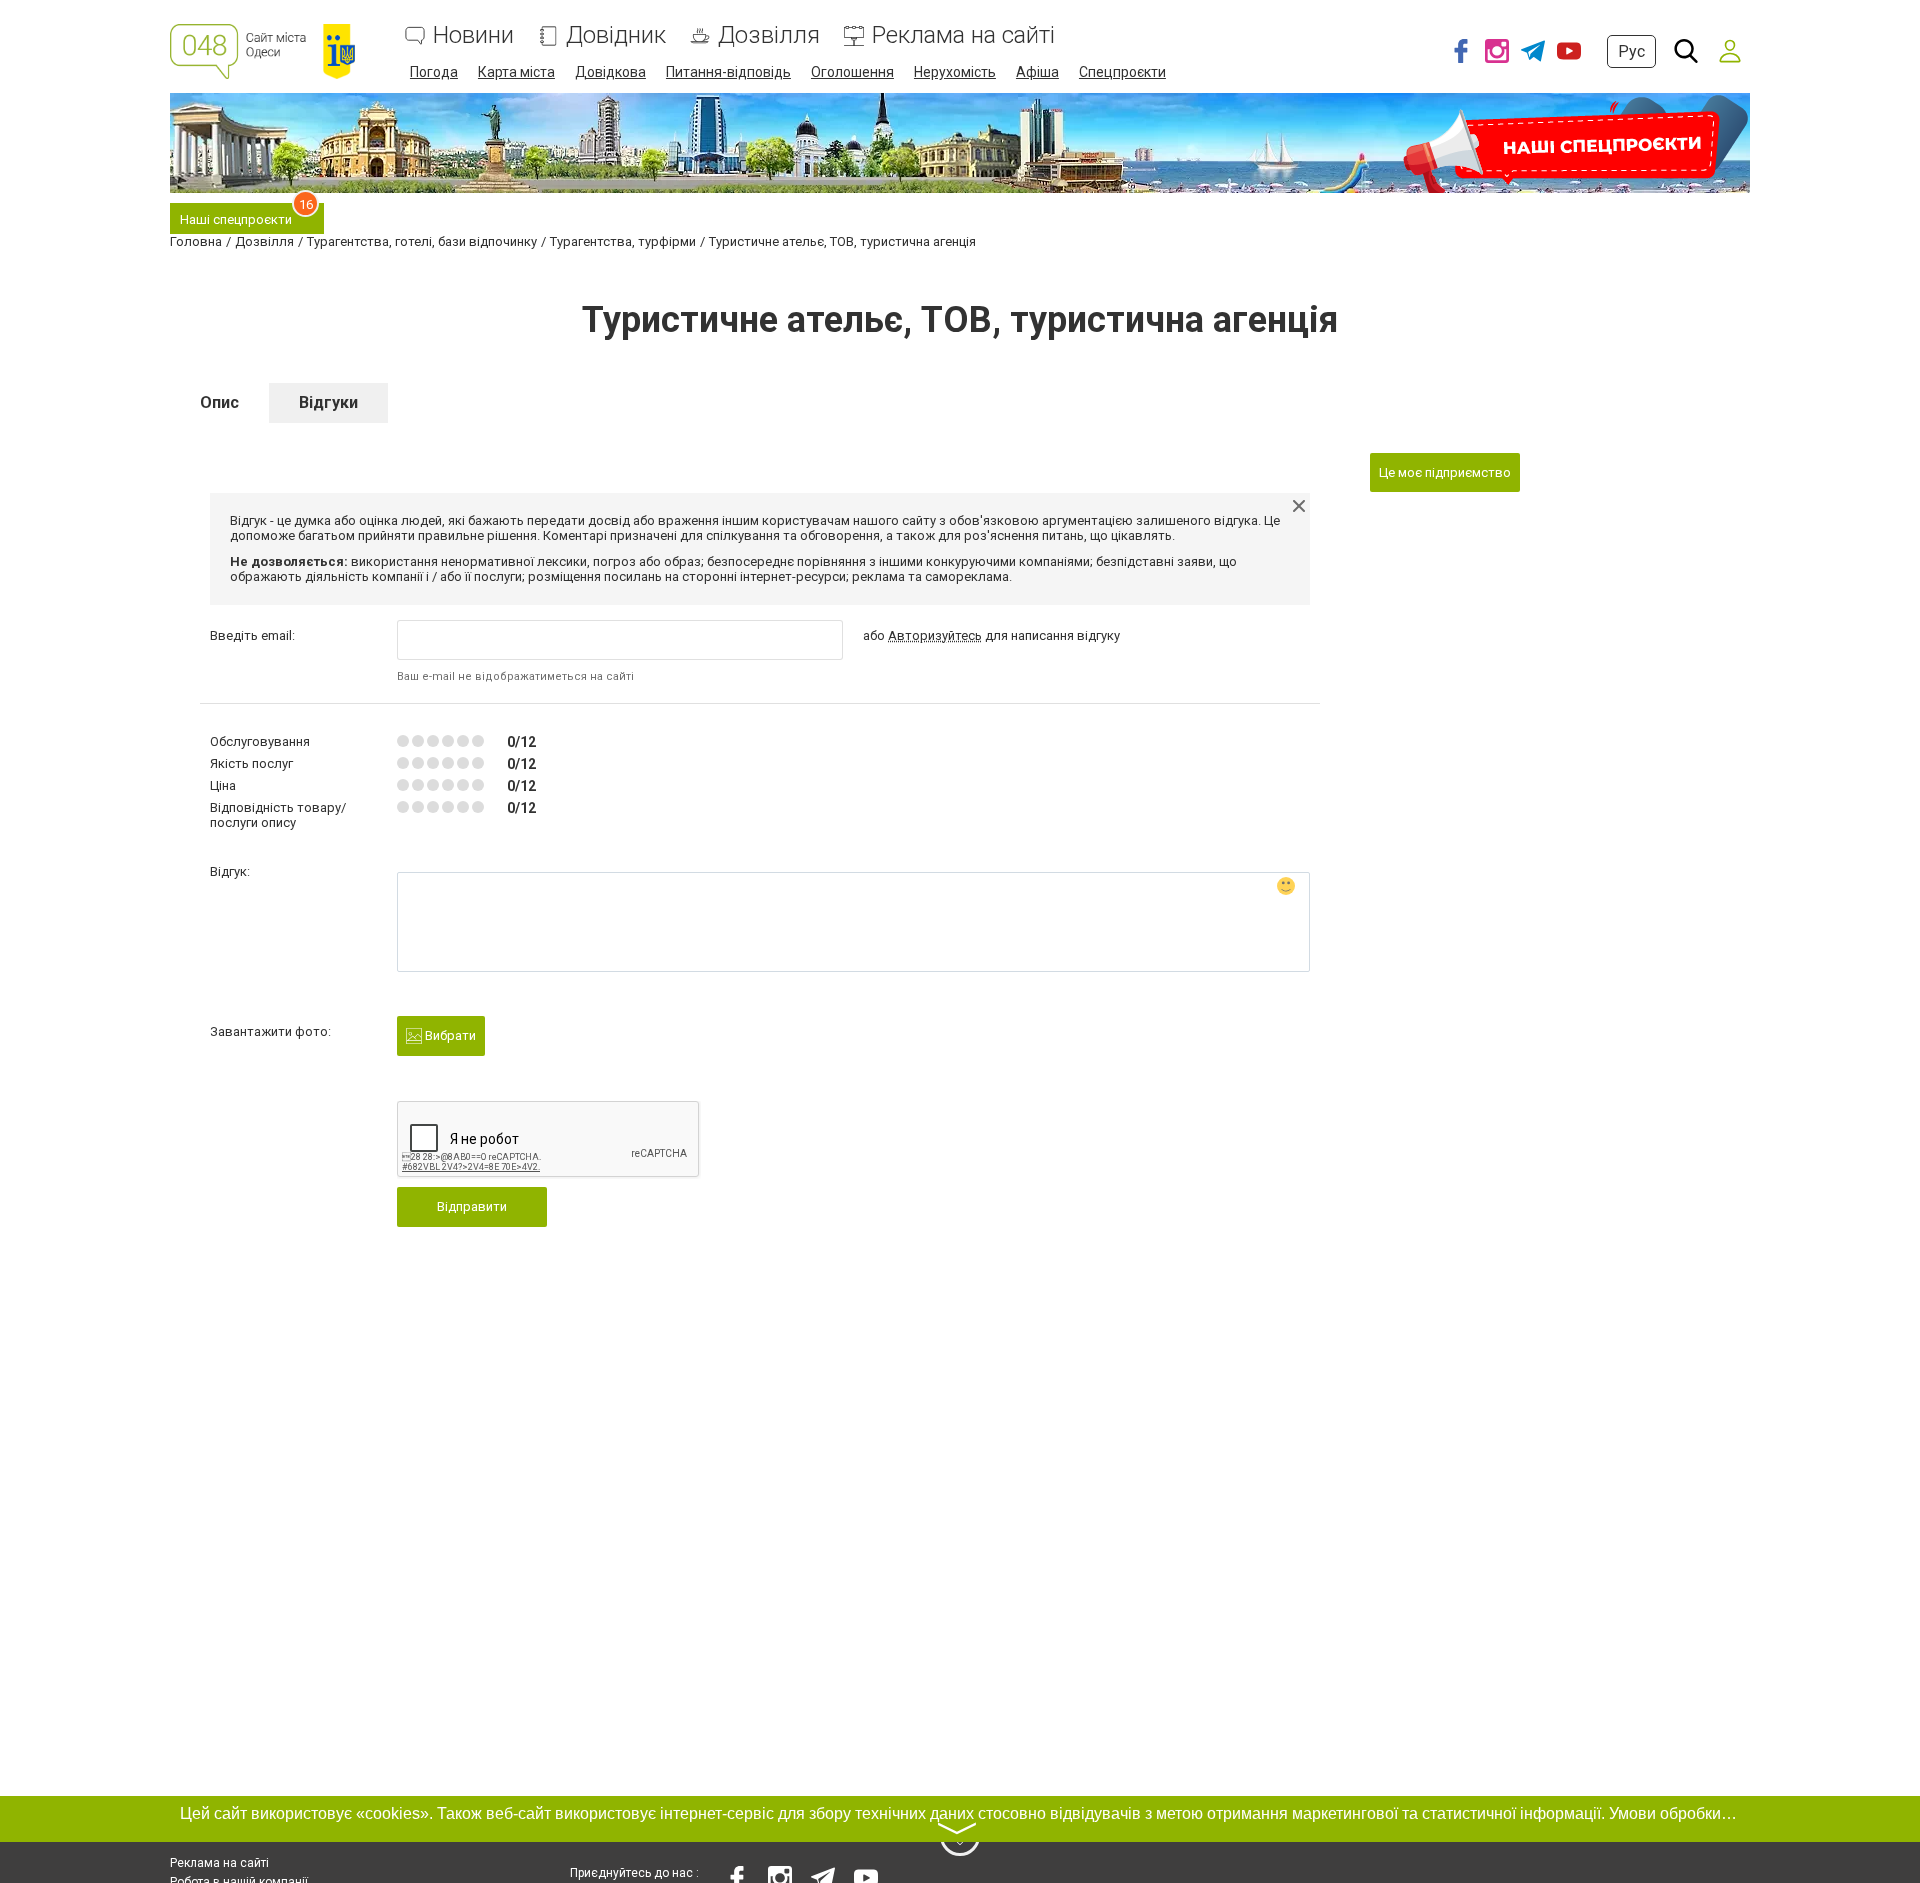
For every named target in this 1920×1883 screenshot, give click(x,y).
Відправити (472, 1206)
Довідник (616, 35)
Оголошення (852, 72)
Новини (473, 35)
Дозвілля (769, 35)
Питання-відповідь (728, 72)
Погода (434, 72)
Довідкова (610, 72)
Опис (219, 402)
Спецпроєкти (1122, 72)
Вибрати (449, 1035)
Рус (1631, 51)
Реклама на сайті (963, 35)
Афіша (1037, 72)
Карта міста (516, 72)
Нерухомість (955, 72)
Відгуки (328, 402)
